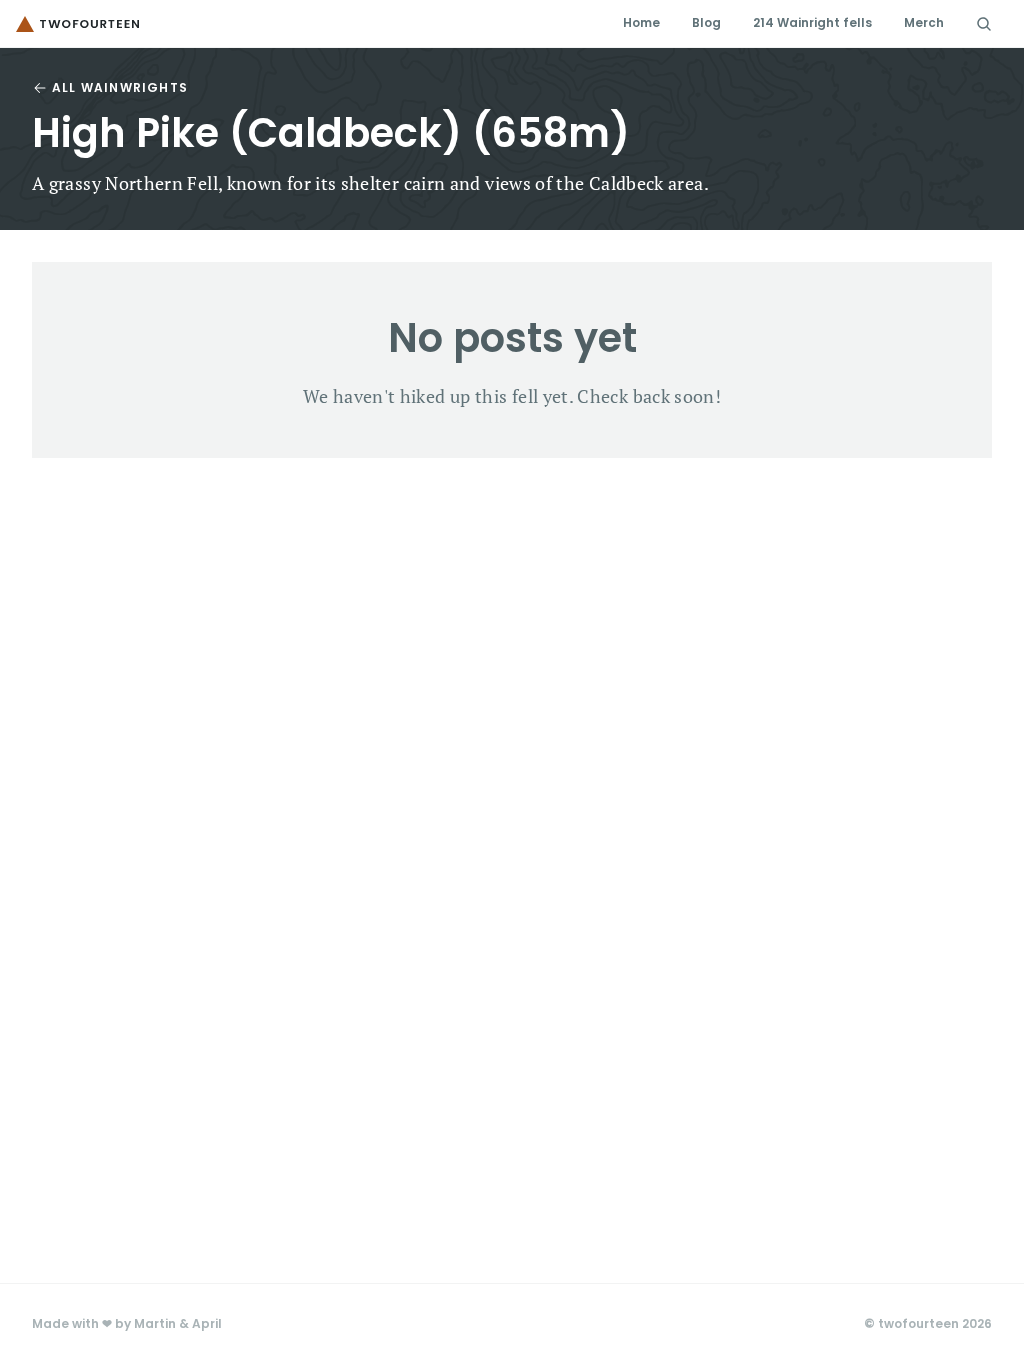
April (207, 1324)
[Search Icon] (984, 24)
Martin (155, 1324)
